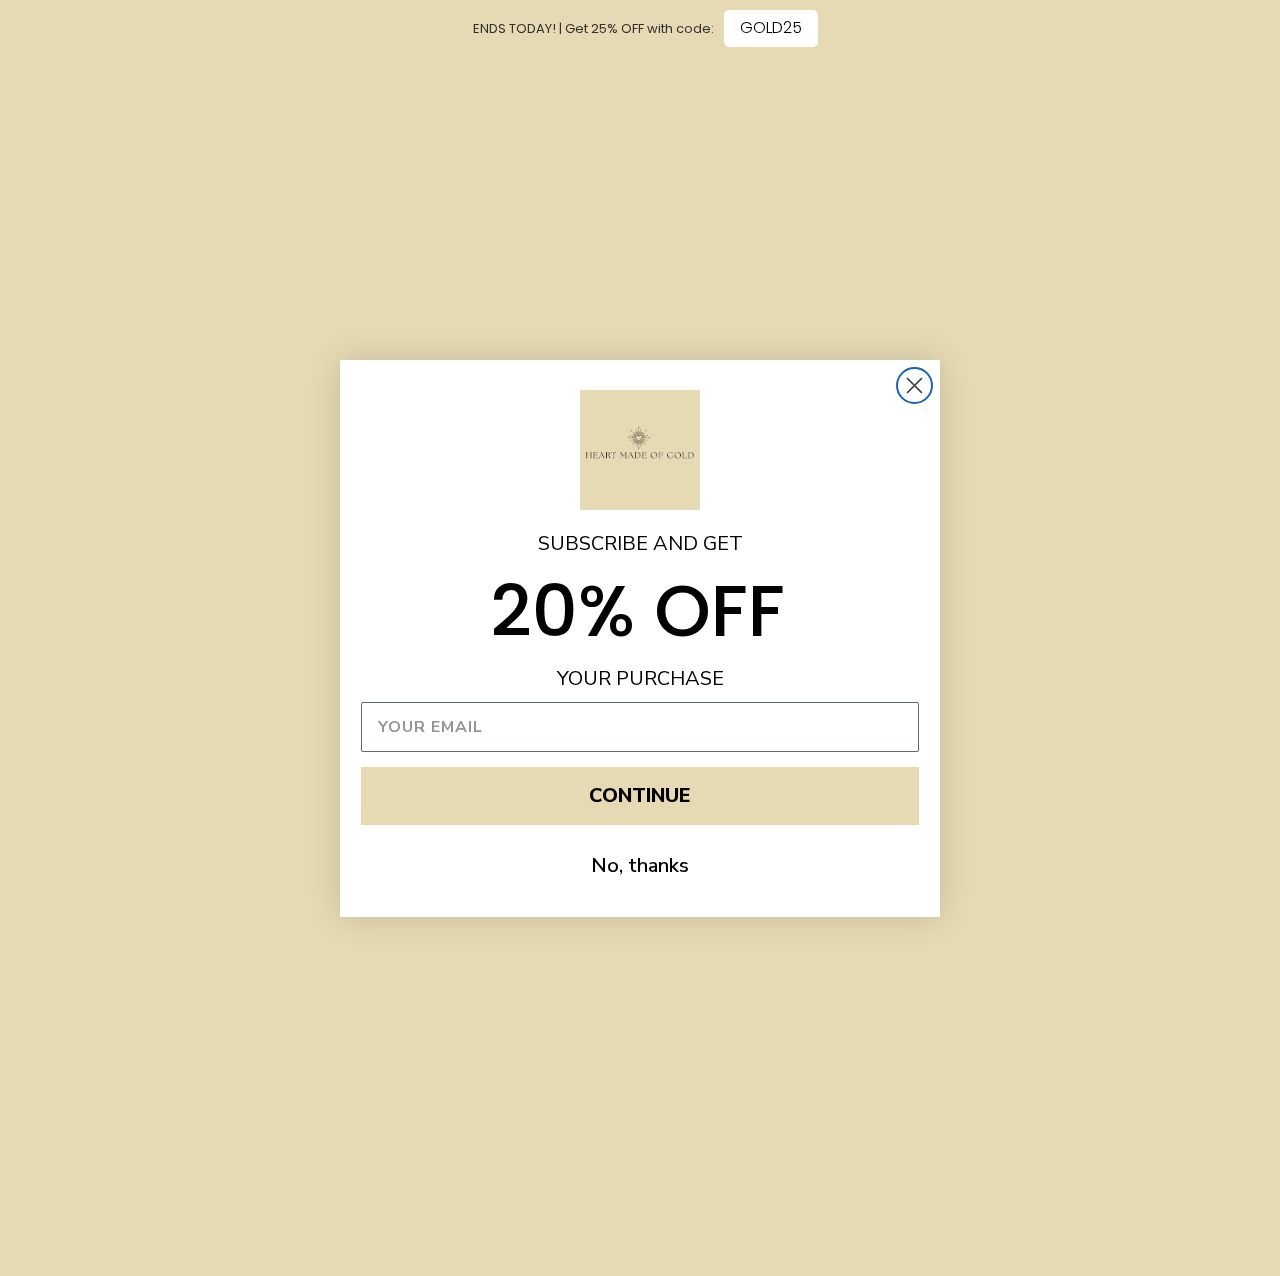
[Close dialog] (914, 385)
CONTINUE (640, 795)
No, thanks (640, 865)
